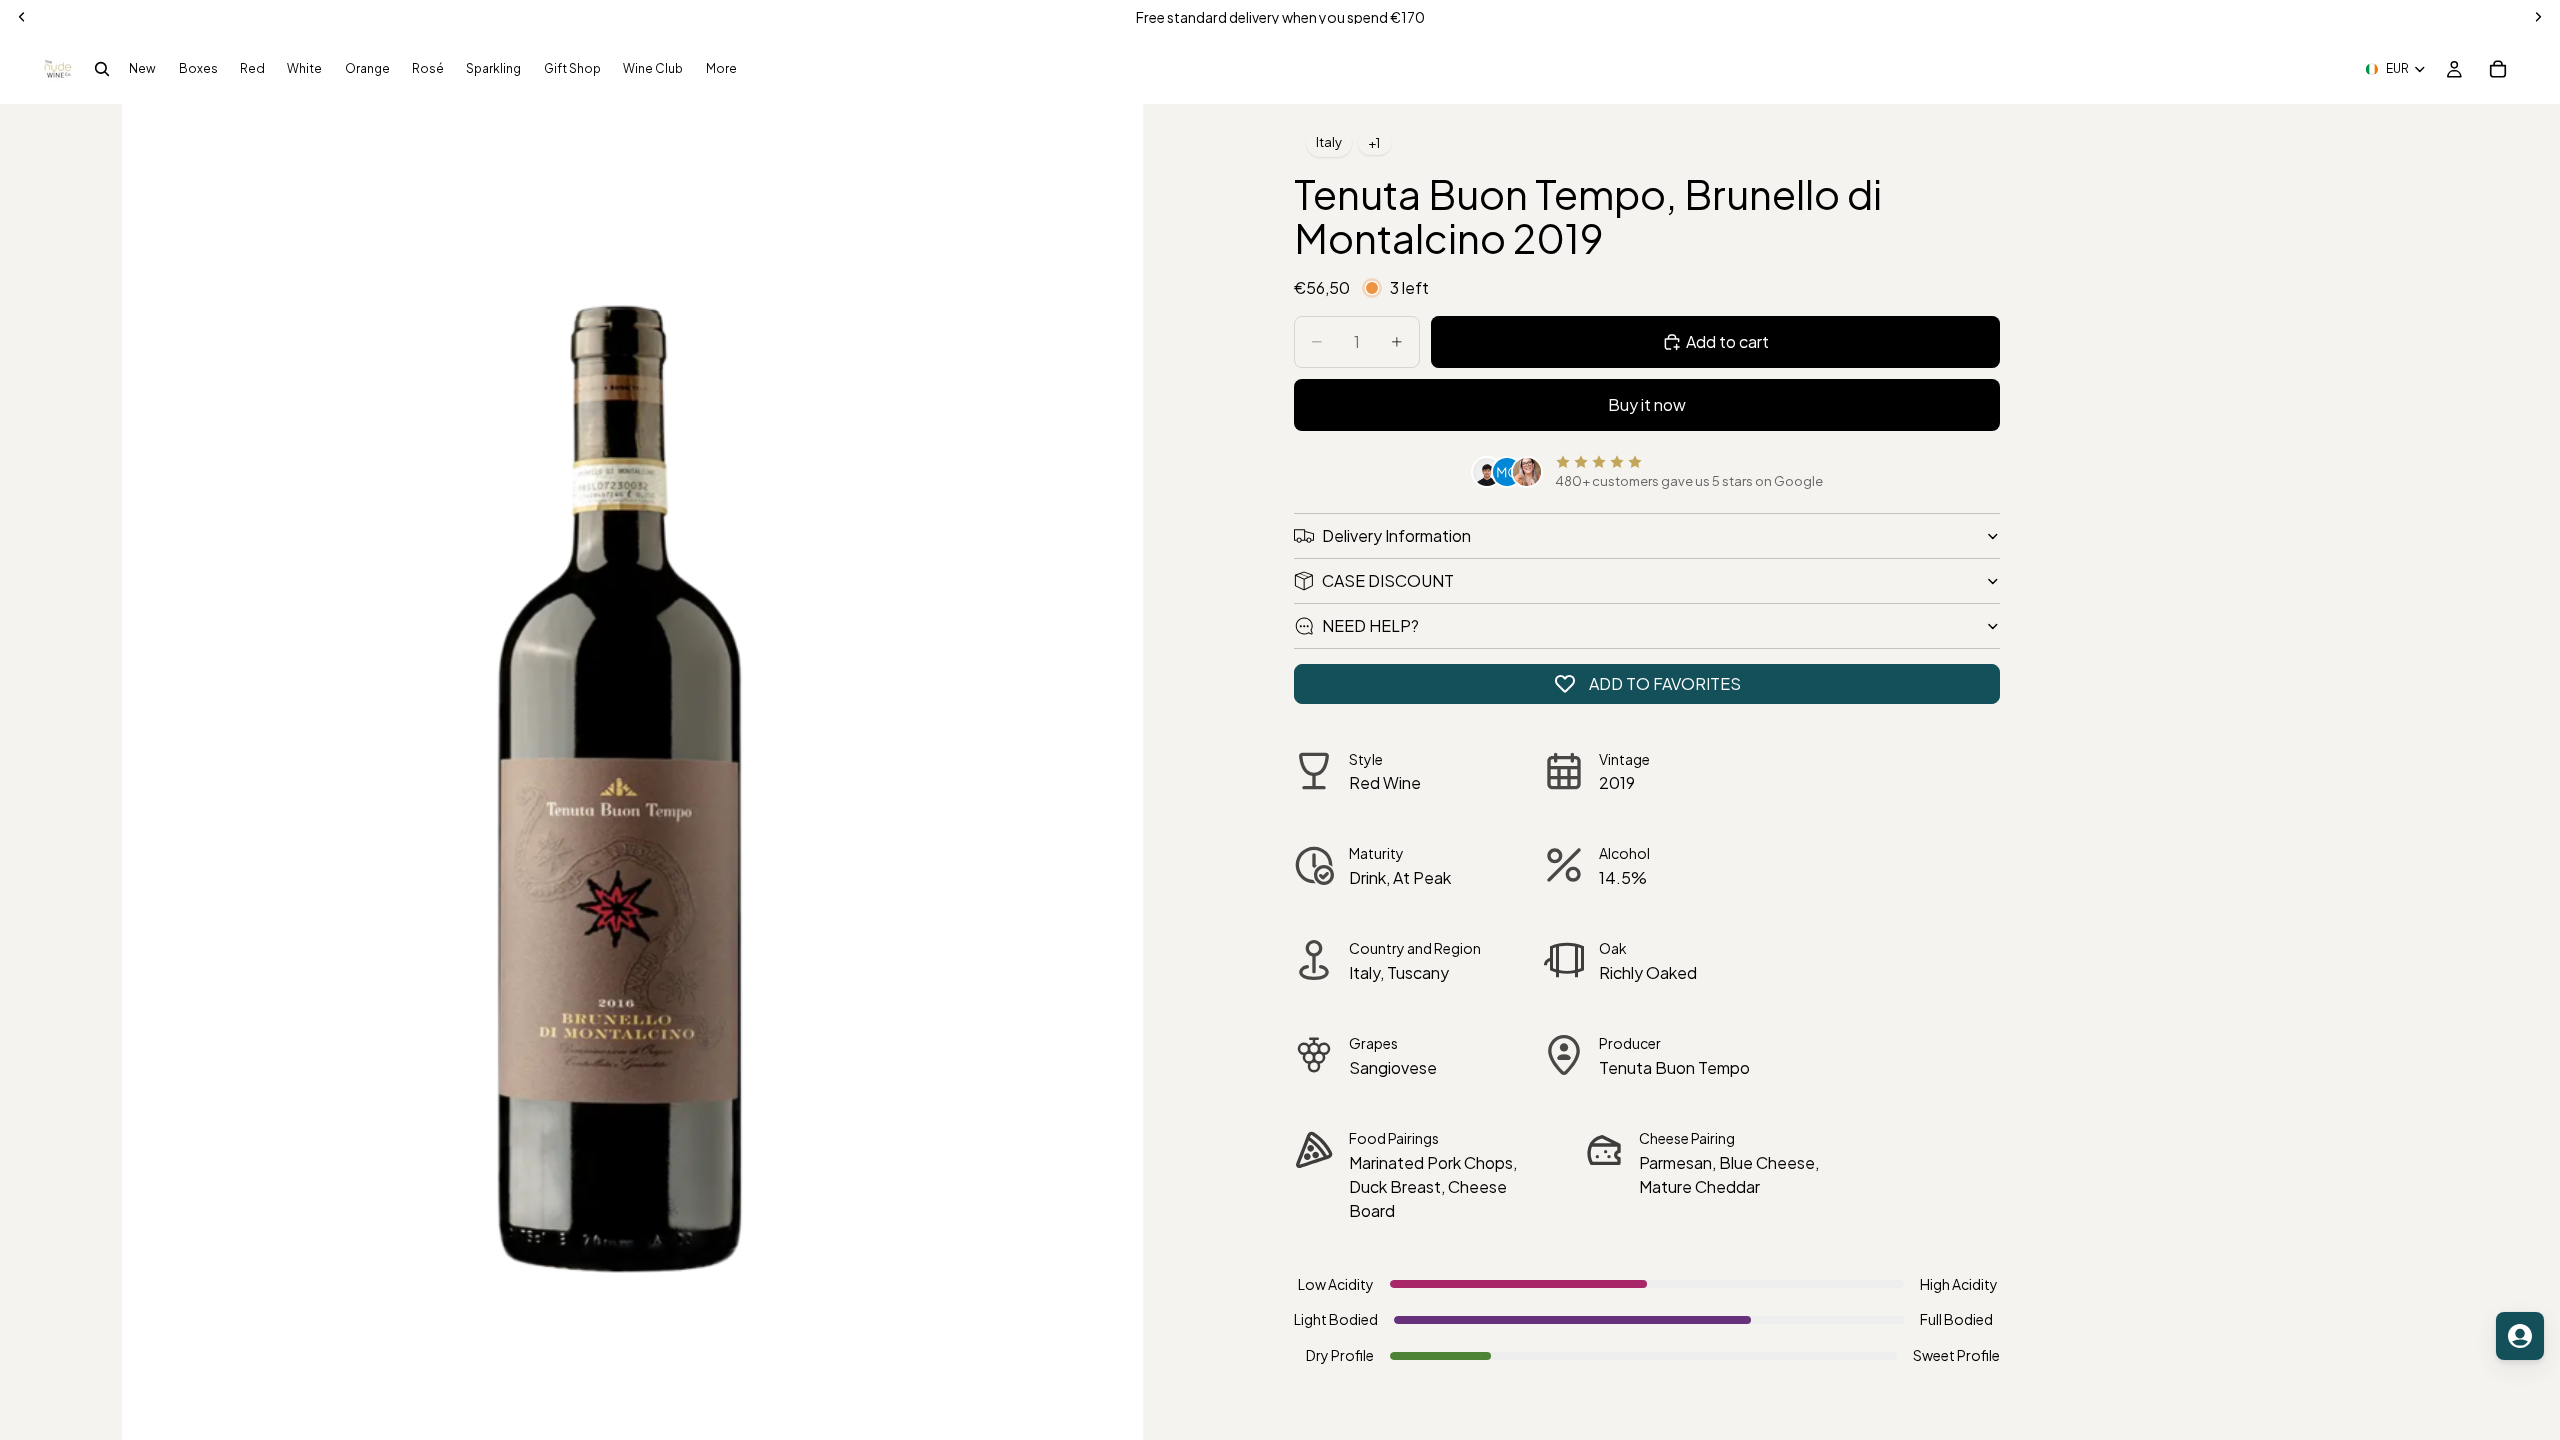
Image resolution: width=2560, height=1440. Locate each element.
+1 (1374, 143)
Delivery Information (1396, 535)
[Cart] (2498, 69)
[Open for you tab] (2520, 1336)
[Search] (102, 69)
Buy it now (1647, 404)
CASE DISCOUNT (1388, 580)
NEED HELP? (1370, 625)
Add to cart (1727, 341)
